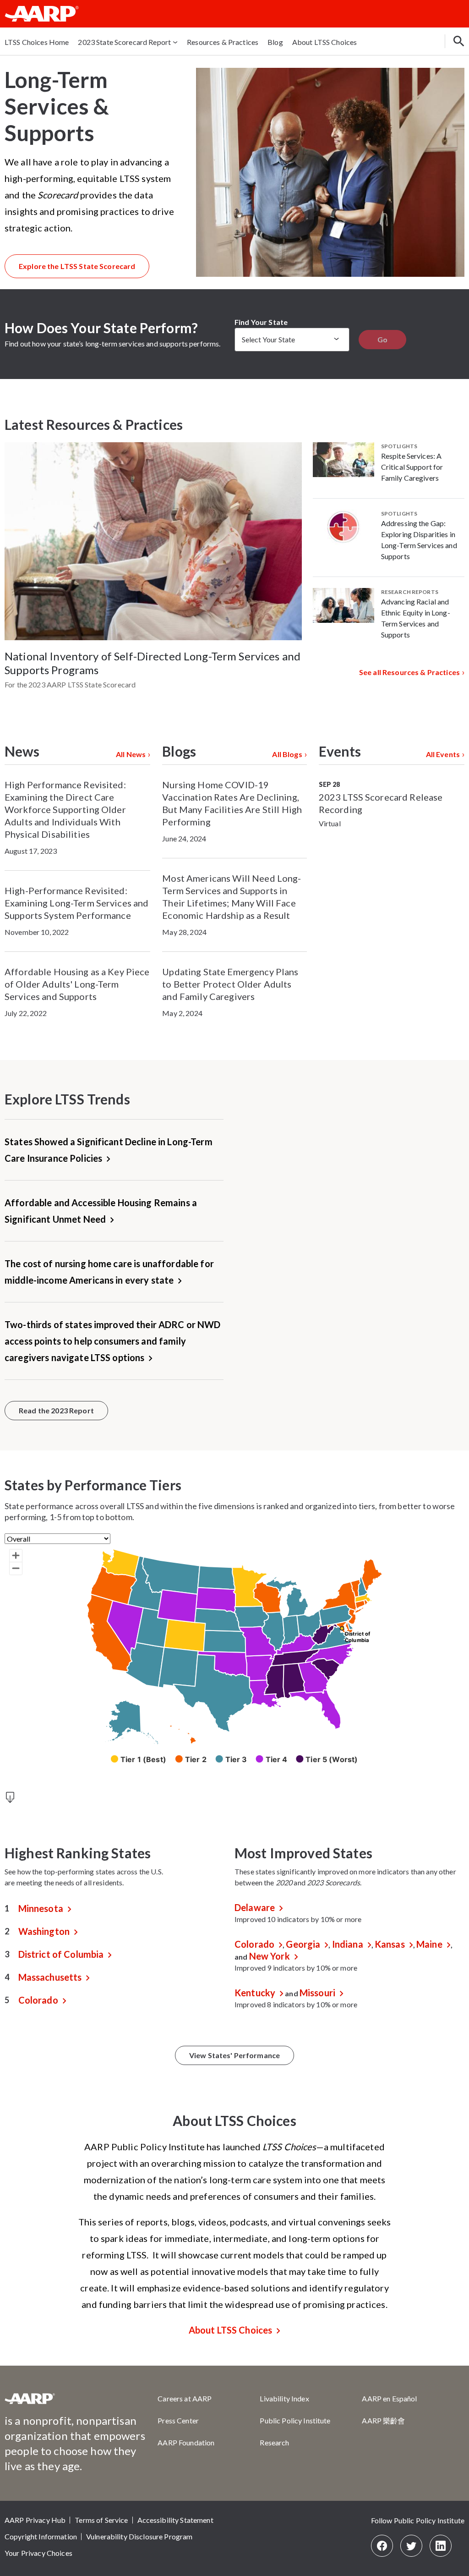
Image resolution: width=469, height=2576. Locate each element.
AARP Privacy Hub (35, 2520)
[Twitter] (411, 2546)
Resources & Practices (223, 42)
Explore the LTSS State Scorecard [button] (77, 266)
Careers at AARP (185, 2398)
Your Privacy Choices (38, 2553)
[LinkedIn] (441, 2546)
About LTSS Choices (325, 42)
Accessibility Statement (175, 2520)
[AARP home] (30, 2402)
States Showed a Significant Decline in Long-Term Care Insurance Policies (109, 1150)
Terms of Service (101, 2520)
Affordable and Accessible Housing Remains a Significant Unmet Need (101, 1211)
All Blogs (287, 754)
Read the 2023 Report (56, 1410)
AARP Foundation (186, 2442)
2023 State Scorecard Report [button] (124, 42)
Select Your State (268, 339)
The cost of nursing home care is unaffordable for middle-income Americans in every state (109, 1272)
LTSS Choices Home (37, 42)
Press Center (178, 2420)
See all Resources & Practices (409, 672)
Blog (275, 42)
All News (131, 754)
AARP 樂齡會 (383, 2420)
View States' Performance (234, 2055)
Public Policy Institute (295, 2420)
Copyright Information (41, 2536)
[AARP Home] (42, 14)
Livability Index (284, 2398)
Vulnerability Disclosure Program (139, 2536)
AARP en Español (389, 2398)
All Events (443, 754)
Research (274, 2442)
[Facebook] (382, 2546)
